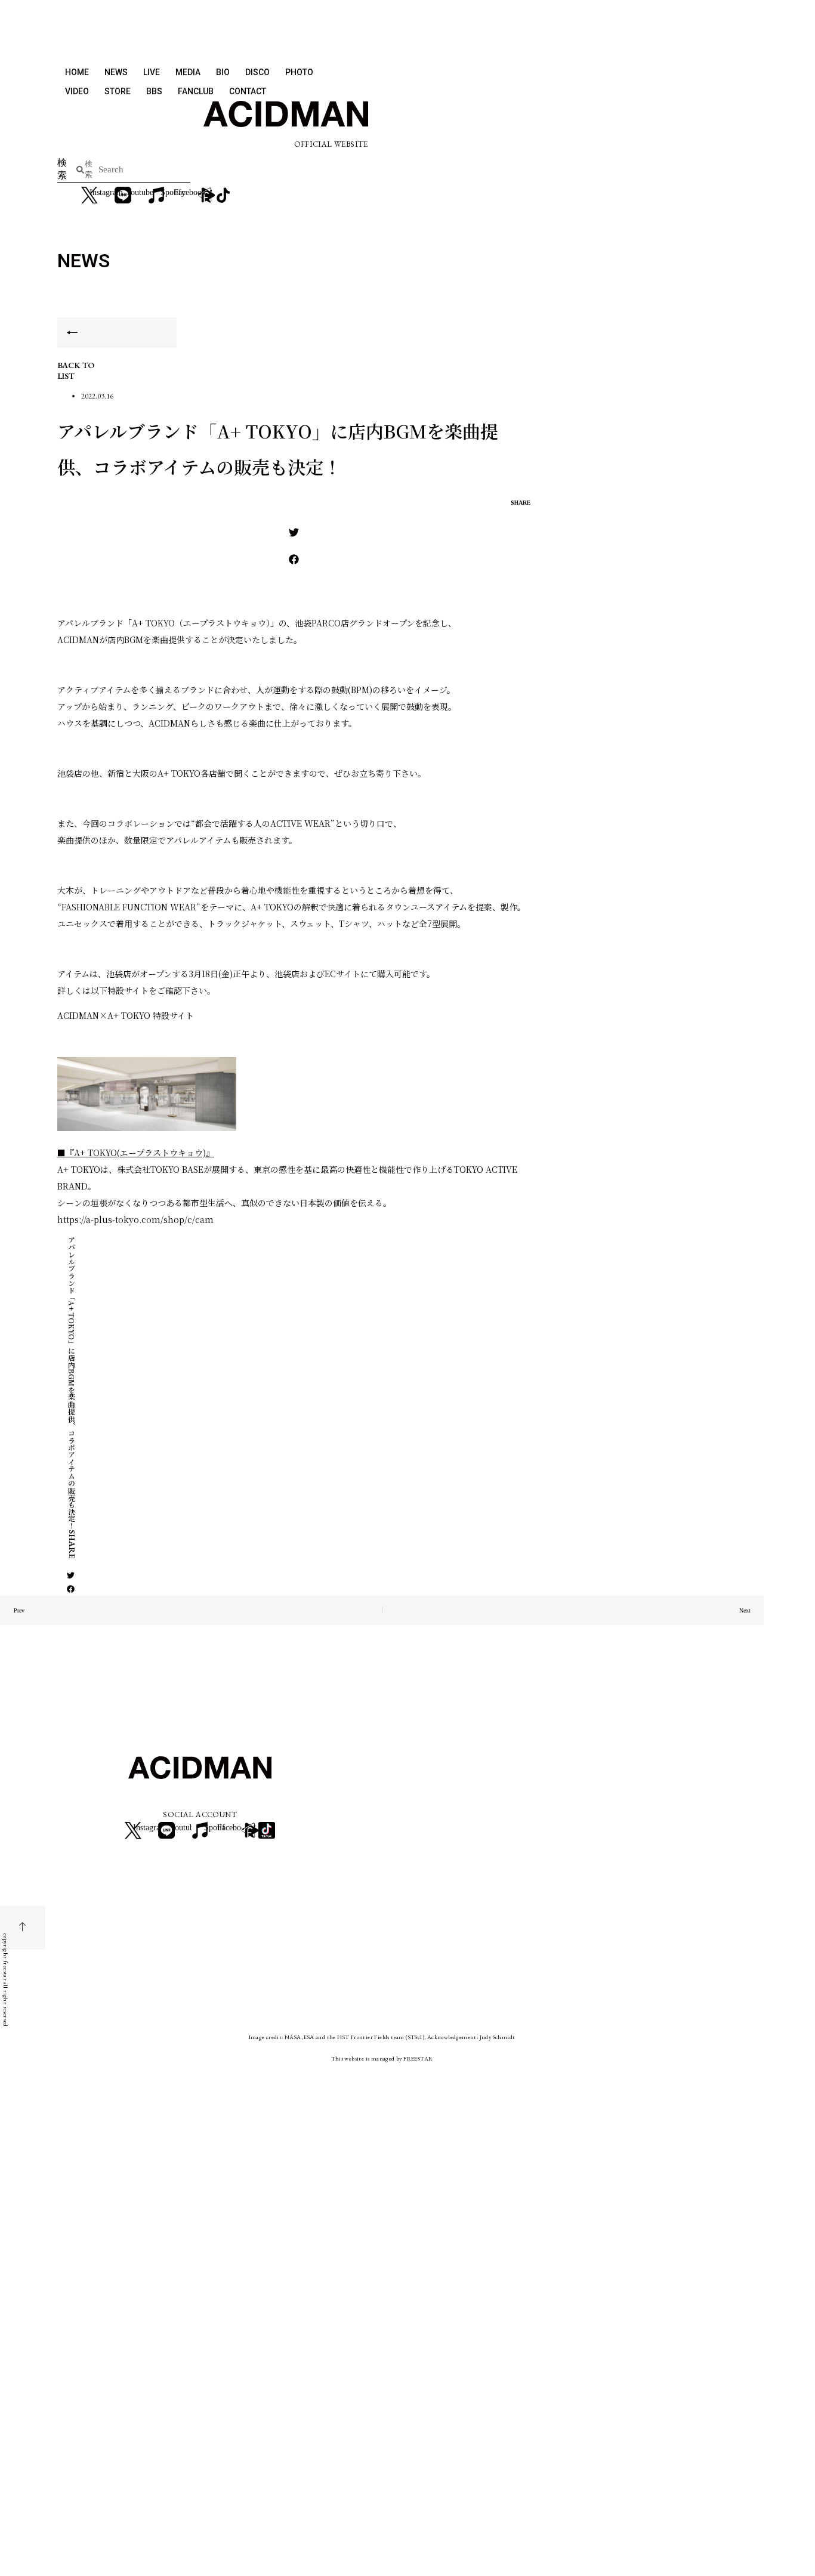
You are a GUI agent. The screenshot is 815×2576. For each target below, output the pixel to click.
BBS (154, 91)
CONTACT (248, 91)
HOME (77, 72)
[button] (294, 532)
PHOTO (299, 72)
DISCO (257, 72)
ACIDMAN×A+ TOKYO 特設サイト (126, 1015)
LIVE (152, 72)
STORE (118, 91)
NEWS (116, 72)
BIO (223, 72)
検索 (62, 169)
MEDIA (188, 72)
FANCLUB (196, 91)
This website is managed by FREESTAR (382, 2058)
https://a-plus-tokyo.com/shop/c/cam (135, 1219)
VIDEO (77, 91)
